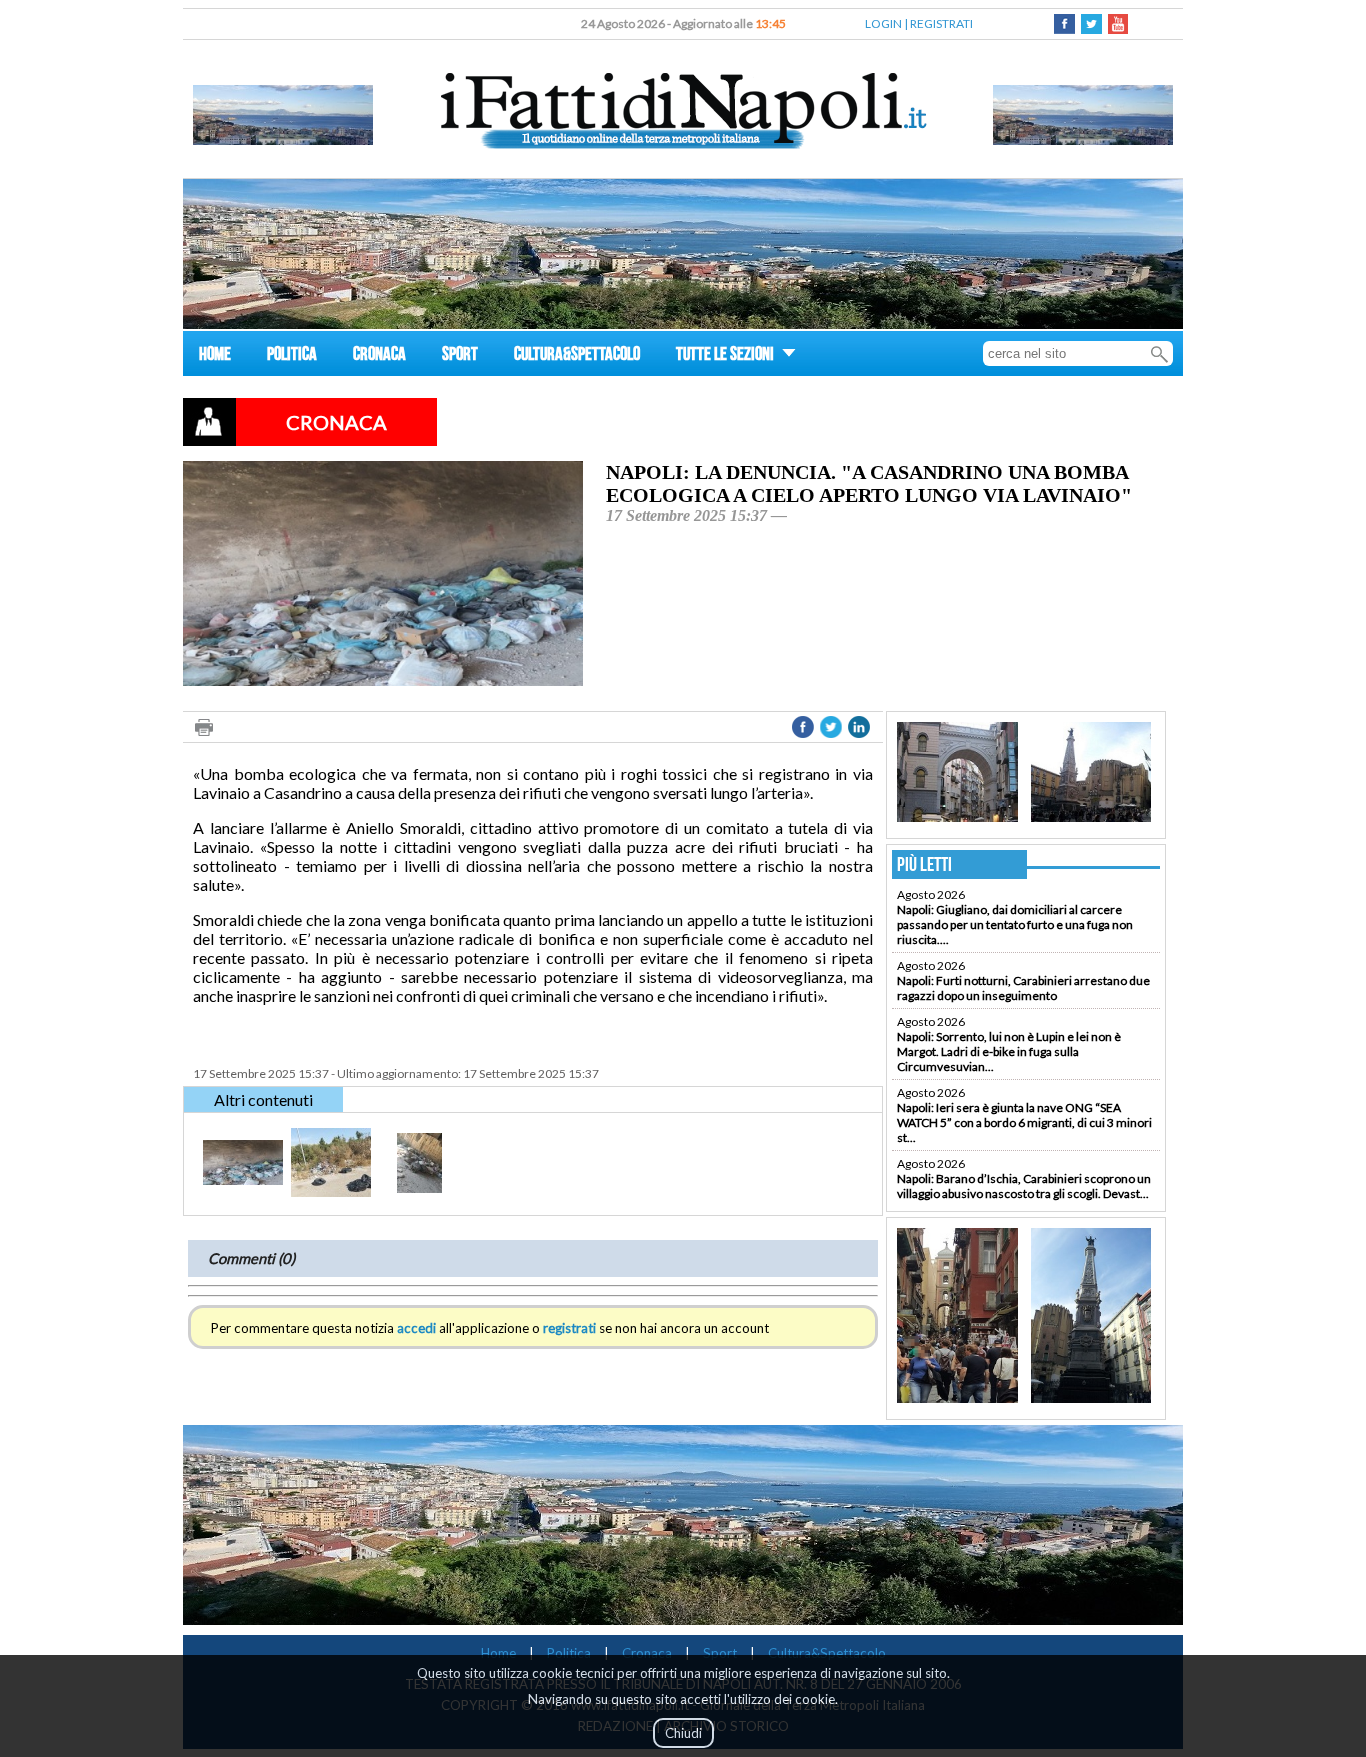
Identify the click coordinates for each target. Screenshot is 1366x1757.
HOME (215, 356)
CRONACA (379, 356)
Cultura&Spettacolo (827, 1653)
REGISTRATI (941, 23)
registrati (569, 1328)
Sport (720, 1653)
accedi (416, 1328)
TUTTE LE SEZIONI (726, 356)
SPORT (460, 356)
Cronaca (647, 1653)
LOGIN (883, 23)
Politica (569, 1653)
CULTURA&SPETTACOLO (577, 356)
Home (498, 1653)
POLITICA (292, 356)
